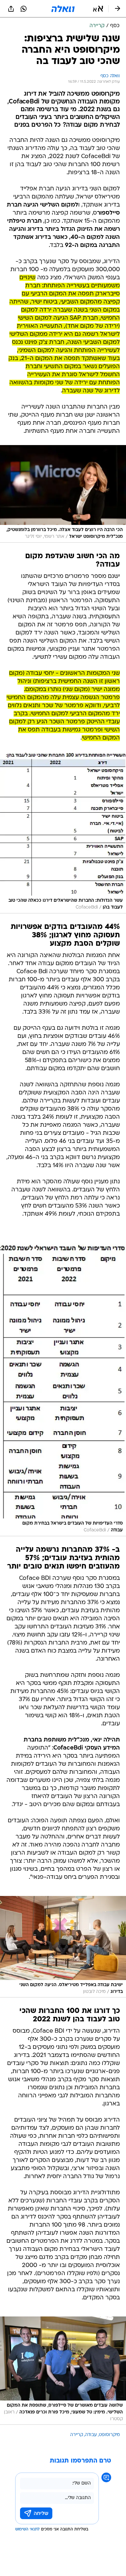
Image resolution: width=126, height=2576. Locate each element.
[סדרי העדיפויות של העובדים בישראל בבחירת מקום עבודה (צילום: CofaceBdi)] (63, 1387)
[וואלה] (63, 9)
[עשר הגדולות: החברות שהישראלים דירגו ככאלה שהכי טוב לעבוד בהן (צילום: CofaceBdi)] (63, 833)
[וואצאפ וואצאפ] (24, 9)
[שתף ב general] (11, 9)
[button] (98, 9)
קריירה (77, 2435)
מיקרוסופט (109, 2435)
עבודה (91, 2435)
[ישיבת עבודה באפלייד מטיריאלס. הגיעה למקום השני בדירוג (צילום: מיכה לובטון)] (63, 1947)
